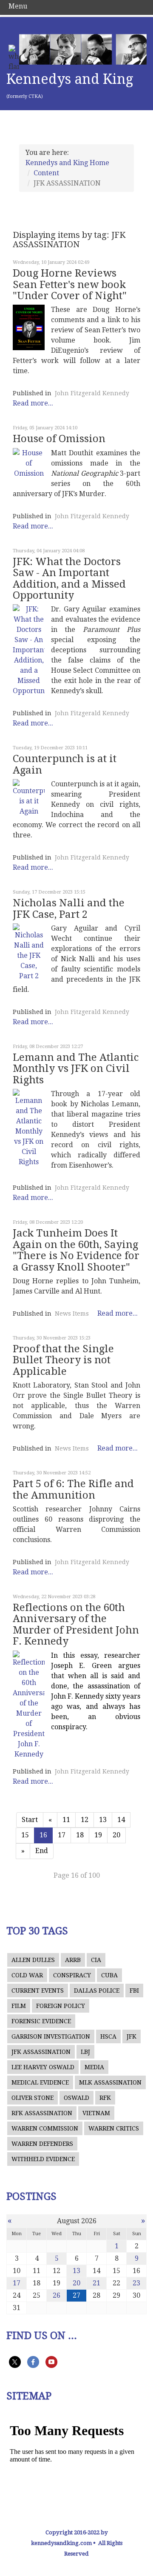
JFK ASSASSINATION (41, 2052)
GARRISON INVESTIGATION (51, 2036)
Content (46, 173)
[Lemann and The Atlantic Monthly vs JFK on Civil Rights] (29, 1128)
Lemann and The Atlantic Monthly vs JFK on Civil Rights (76, 1069)
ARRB (73, 1960)
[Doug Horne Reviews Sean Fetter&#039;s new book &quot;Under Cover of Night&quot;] (29, 327)
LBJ (85, 2052)
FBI (134, 1991)
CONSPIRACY (72, 1975)
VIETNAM (96, 2113)
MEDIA (94, 2067)
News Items (72, 1314)
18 (80, 1835)
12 (85, 1820)
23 (136, 2283)
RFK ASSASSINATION (42, 2113)
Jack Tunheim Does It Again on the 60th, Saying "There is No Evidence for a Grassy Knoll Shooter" (76, 1250)
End (42, 1851)
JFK (132, 2036)
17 (62, 1835)
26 (57, 2295)
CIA (96, 1960)
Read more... (33, 403)
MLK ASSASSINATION (110, 2082)
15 (25, 1835)
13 (103, 1820)
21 (96, 2283)
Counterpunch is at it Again (65, 764)
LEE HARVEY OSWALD (43, 2067)
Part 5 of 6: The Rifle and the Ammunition (73, 1489)
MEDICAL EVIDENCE (40, 2082)
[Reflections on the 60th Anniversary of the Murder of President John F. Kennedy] (29, 1705)
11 (66, 1820)
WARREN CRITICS (114, 2128)
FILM (19, 2006)
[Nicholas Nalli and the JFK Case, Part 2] (29, 952)
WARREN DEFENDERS (42, 2144)
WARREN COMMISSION (45, 2128)
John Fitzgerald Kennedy (92, 393)
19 (98, 1835)
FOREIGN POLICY (61, 2006)
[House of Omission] (29, 463)
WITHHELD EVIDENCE (43, 2159)
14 (121, 1820)
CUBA (109, 1975)
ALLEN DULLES (33, 1960)
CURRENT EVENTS (38, 1991)
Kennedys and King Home (67, 163)
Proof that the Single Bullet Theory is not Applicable (63, 1360)
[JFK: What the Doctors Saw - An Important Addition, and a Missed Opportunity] (29, 650)
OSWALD (76, 2098)
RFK (105, 2098)
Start (30, 1820)
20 (116, 1835)
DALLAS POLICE (97, 1991)
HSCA (108, 2036)
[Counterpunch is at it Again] (29, 798)
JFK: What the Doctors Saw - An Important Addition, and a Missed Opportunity (69, 578)
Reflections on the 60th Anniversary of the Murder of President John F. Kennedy (76, 1624)
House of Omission (59, 439)
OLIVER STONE (33, 2098)
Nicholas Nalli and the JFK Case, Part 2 (69, 908)
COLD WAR (27, 1975)
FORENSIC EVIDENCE (41, 2021)
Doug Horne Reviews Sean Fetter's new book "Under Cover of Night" (70, 284)
